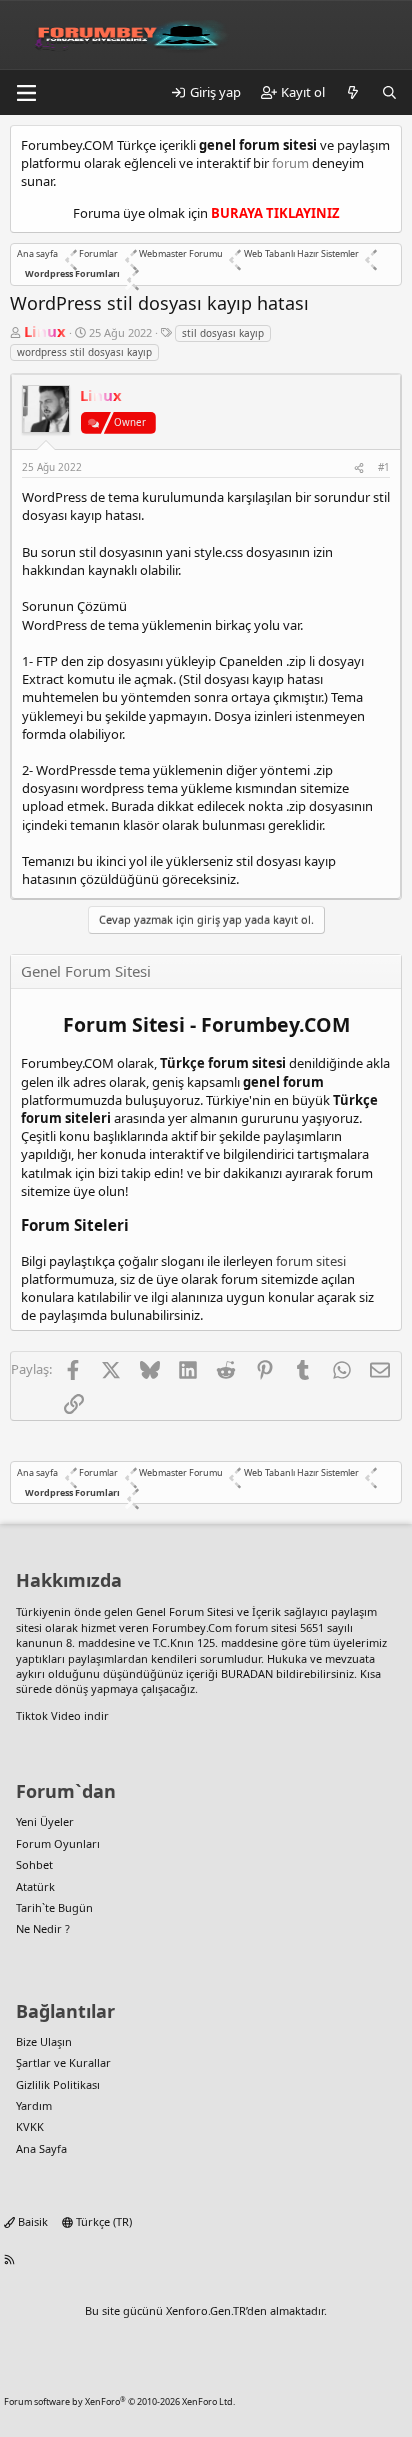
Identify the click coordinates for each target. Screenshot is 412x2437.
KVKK (30, 2126)
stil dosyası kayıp (223, 333)
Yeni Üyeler (45, 1821)
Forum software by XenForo (119, 2401)
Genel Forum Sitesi (185, 1611)
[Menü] (26, 93)
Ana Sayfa (41, 2148)
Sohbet (34, 1864)
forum (290, 163)
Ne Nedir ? (43, 1928)
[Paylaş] (359, 467)
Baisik (31, 2221)
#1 (384, 467)
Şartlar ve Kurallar (63, 2062)
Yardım (34, 2105)
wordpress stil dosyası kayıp (84, 352)
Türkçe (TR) (102, 2221)
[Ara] (389, 92)
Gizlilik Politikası (58, 2084)
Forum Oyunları (58, 1843)
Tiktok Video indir (62, 1715)
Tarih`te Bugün (54, 1907)
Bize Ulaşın (44, 2041)
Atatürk (35, 1886)
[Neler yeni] (353, 92)
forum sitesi (311, 1261)
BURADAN (247, 1673)
